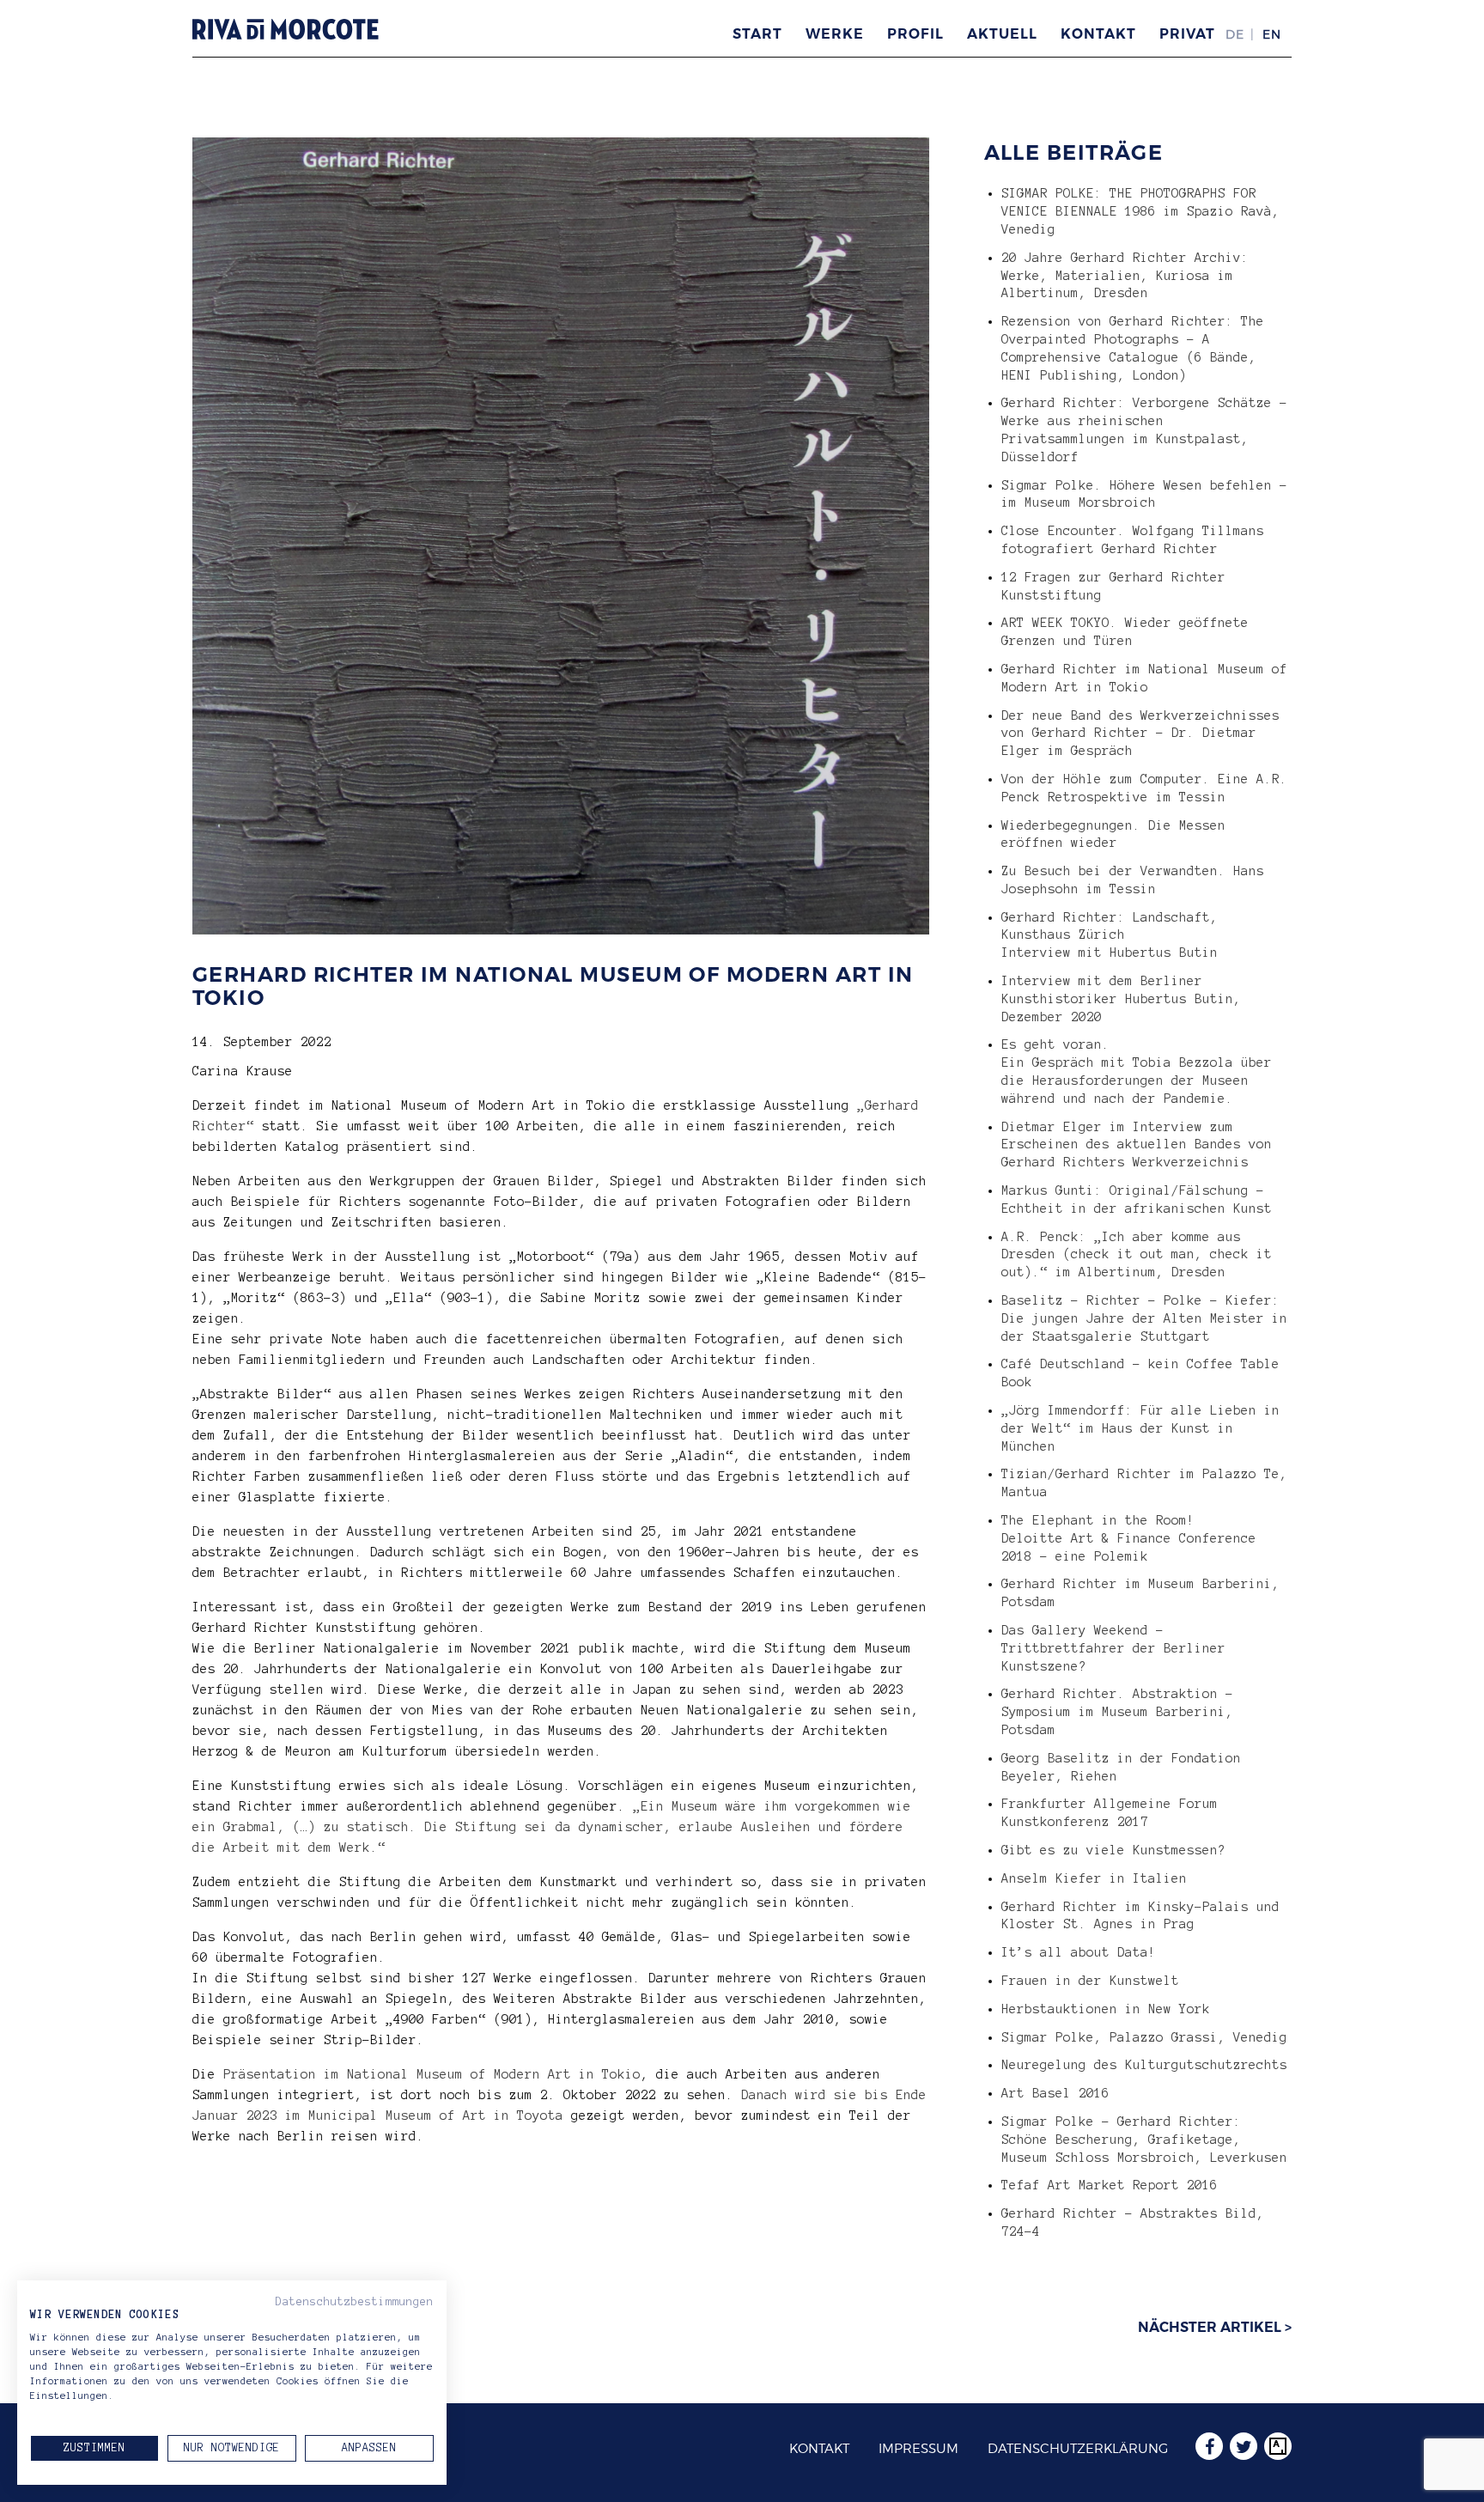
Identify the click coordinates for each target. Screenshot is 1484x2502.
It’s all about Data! (1079, 1952)
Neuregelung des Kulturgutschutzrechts (1144, 2065)
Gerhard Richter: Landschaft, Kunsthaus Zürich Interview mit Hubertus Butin (1110, 935)
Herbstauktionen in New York (1106, 2009)
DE (1235, 34)
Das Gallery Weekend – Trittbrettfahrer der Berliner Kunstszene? (1113, 1648)
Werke (835, 34)
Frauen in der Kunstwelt (1090, 1981)
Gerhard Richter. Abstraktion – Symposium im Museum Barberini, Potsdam (1117, 1712)
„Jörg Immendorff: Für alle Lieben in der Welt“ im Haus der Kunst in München (1140, 1428)
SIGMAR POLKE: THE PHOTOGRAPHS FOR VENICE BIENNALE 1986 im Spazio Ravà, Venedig (1140, 211)
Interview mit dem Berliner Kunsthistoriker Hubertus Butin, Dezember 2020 (1121, 999)
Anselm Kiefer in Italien (1094, 1878)
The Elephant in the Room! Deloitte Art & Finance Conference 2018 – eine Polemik (1129, 1538)
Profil (915, 34)
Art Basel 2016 (1055, 2093)
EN (1272, 34)
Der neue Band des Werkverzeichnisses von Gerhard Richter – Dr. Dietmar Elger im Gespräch (1140, 734)
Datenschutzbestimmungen (355, 2302)
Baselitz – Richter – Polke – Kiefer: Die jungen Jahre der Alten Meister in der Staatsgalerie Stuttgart (1144, 1318)
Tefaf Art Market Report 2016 (1110, 2185)
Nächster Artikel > (1215, 2327)
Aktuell (1002, 34)
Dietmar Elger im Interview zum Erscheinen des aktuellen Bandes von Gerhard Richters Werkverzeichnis (1137, 1145)
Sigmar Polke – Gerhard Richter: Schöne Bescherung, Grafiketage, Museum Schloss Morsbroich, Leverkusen (1144, 2140)
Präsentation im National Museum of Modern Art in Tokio (432, 2074)
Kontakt (1098, 34)
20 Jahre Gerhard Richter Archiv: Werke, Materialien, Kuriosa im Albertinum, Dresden (1125, 276)
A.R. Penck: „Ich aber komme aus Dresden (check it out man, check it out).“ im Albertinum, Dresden (1137, 1255)
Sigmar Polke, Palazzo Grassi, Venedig (1144, 2037)
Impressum (918, 2449)
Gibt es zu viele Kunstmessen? (1113, 1850)
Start (757, 34)
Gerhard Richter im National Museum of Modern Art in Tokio (553, 986)
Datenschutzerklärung (1078, 2449)
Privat (1187, 34)
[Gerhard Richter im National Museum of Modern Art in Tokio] (561, 924)
